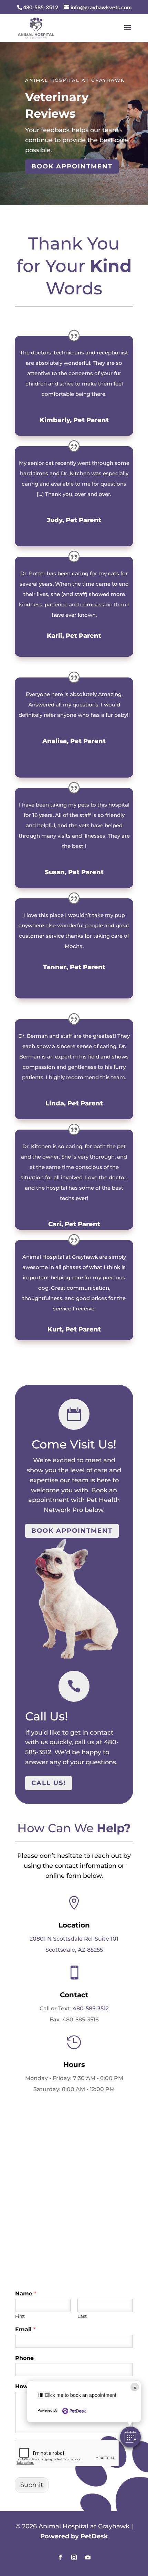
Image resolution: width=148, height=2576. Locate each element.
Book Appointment (72, 166)
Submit (32, 2485)
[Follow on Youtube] (88, 2557)
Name (26, 2294)
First (20, 2316)
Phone (24, 2358)
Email (25, 2329)
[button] (130, 2437)
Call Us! (49, 1783)
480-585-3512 (91, 2008)
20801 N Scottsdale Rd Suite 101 (74, 1939)
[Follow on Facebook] (60, 2557)
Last (82, 2316)
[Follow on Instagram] (74, 2557)
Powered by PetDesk (74, 2536)
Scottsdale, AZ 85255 (74, 1950)
